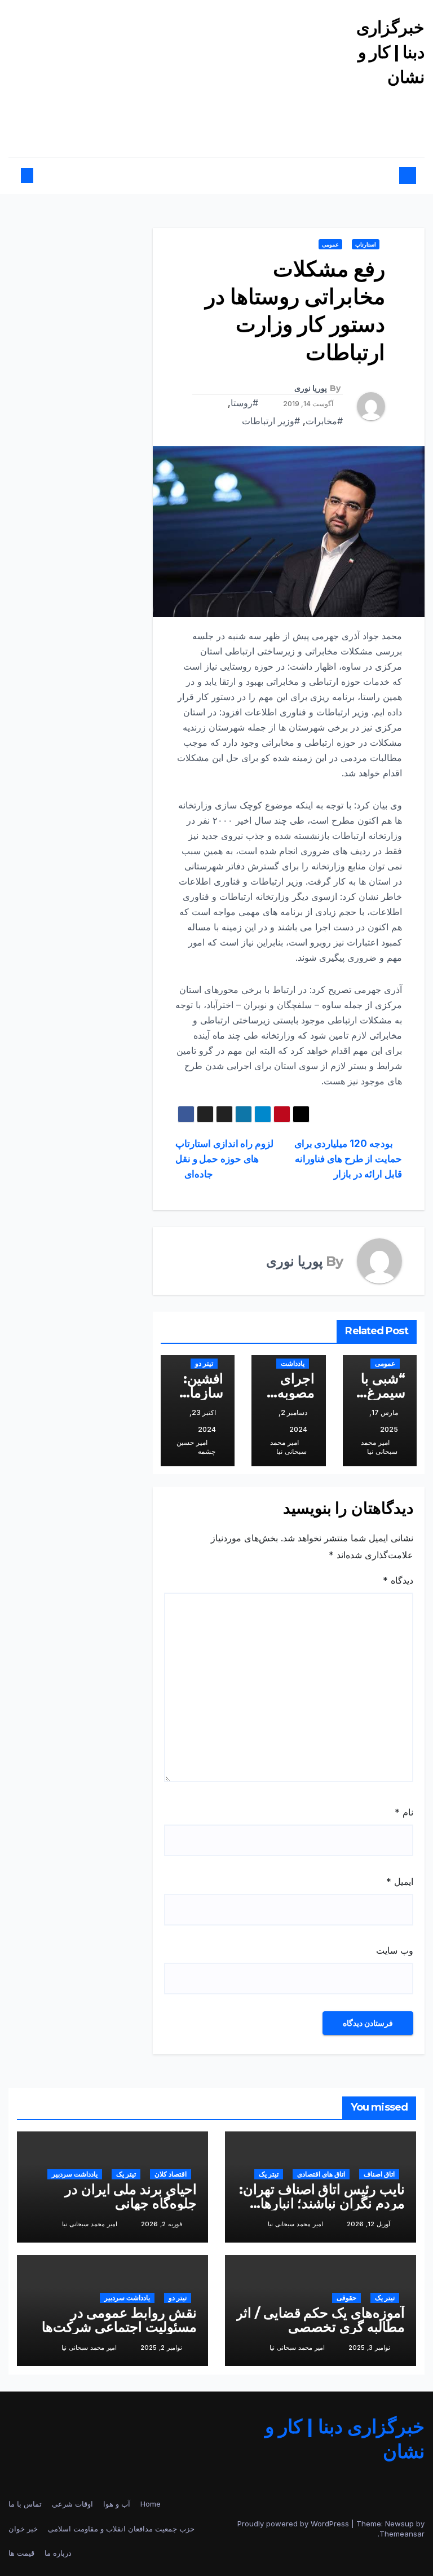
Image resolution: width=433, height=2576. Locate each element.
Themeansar (402, 2534)
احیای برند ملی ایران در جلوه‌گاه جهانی (131, 2196)
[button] (37, 175)
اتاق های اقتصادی (321, 2174)
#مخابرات (324, 421)
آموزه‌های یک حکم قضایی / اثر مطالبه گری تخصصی (321, 2320)
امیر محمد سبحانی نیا (379, 1447)
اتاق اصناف (379, 2174)
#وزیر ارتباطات (271, 421)
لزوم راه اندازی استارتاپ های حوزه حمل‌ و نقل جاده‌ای (224, 1159)
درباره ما (58, 2553)
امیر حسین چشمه (196, 1447)
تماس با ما (25, 2504)
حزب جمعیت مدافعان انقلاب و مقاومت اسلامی (121, 2529)
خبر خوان (23, 2529)
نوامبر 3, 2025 (369, 2348)
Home (151, 2504)
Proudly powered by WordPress (294, 2524)
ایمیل (400, 1882)
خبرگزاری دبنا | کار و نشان (390, 52)
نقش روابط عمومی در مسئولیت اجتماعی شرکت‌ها (119, 2320)
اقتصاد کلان (171, 2174)
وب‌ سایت (395, 1950)
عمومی (330, 244)
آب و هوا (117, 2504)
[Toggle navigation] (222, 176)
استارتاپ (366, 244)
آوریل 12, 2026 (368, 2224)
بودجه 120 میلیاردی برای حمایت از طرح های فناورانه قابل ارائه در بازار (348, 1159)
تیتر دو (204, 1363)
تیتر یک (269, 2174)
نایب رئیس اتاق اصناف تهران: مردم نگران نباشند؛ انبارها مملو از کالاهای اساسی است (322, 2203)
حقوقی (346, 2298)
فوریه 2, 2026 (162, 2224)
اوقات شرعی (72, 2504)
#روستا (244, 403)
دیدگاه (398, 1580)
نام (404, 1812)
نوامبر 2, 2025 (161, 2348)
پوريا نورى (311, 388)
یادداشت (293, 1363)
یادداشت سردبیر (75, 2174)
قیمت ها (21, 2553)
